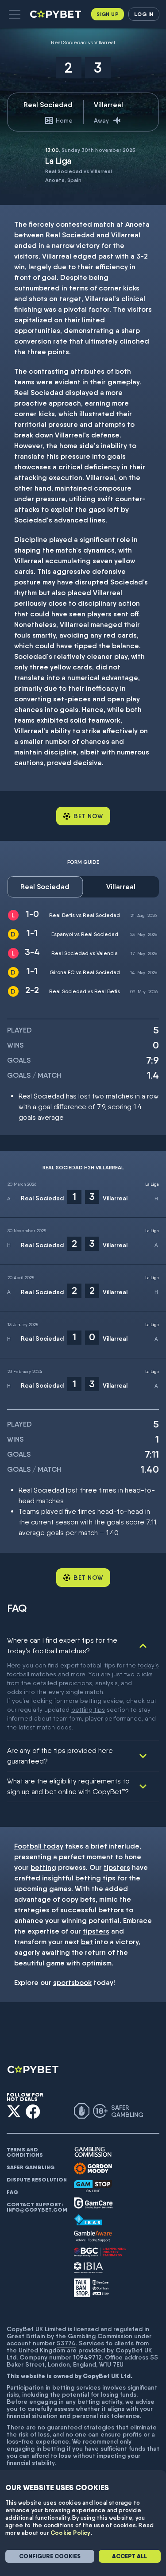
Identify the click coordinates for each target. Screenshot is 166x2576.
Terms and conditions (25, 2152)
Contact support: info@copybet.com (37, 2207)
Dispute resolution (37, 2180)
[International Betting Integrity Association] (89, 2268)
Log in (144, 14)
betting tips (88, 1710)
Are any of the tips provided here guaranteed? (60, 1756)
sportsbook (72, 1982)
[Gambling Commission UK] (93, 2152)
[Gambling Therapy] (93, 2169)
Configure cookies (50, 2556)
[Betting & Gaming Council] (100, 2252)
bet (87, 1942)
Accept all (129, 2556)
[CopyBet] (56, 14)
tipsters (117, 1867)
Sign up (108, 14)
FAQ (12, 2192)
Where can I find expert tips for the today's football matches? (62, 1646)
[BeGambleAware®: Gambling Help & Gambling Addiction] (93, 2236)
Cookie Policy (71, 2533)
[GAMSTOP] (93, 2186)
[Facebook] (33, 2111)
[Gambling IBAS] (88, 2220)
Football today (39, 1846)
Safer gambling (31, 2167)
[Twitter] (14, 2111)
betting (43, 1867)
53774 (66, 2343)
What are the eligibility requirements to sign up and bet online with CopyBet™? (68, 1786)
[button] (15, 14)
